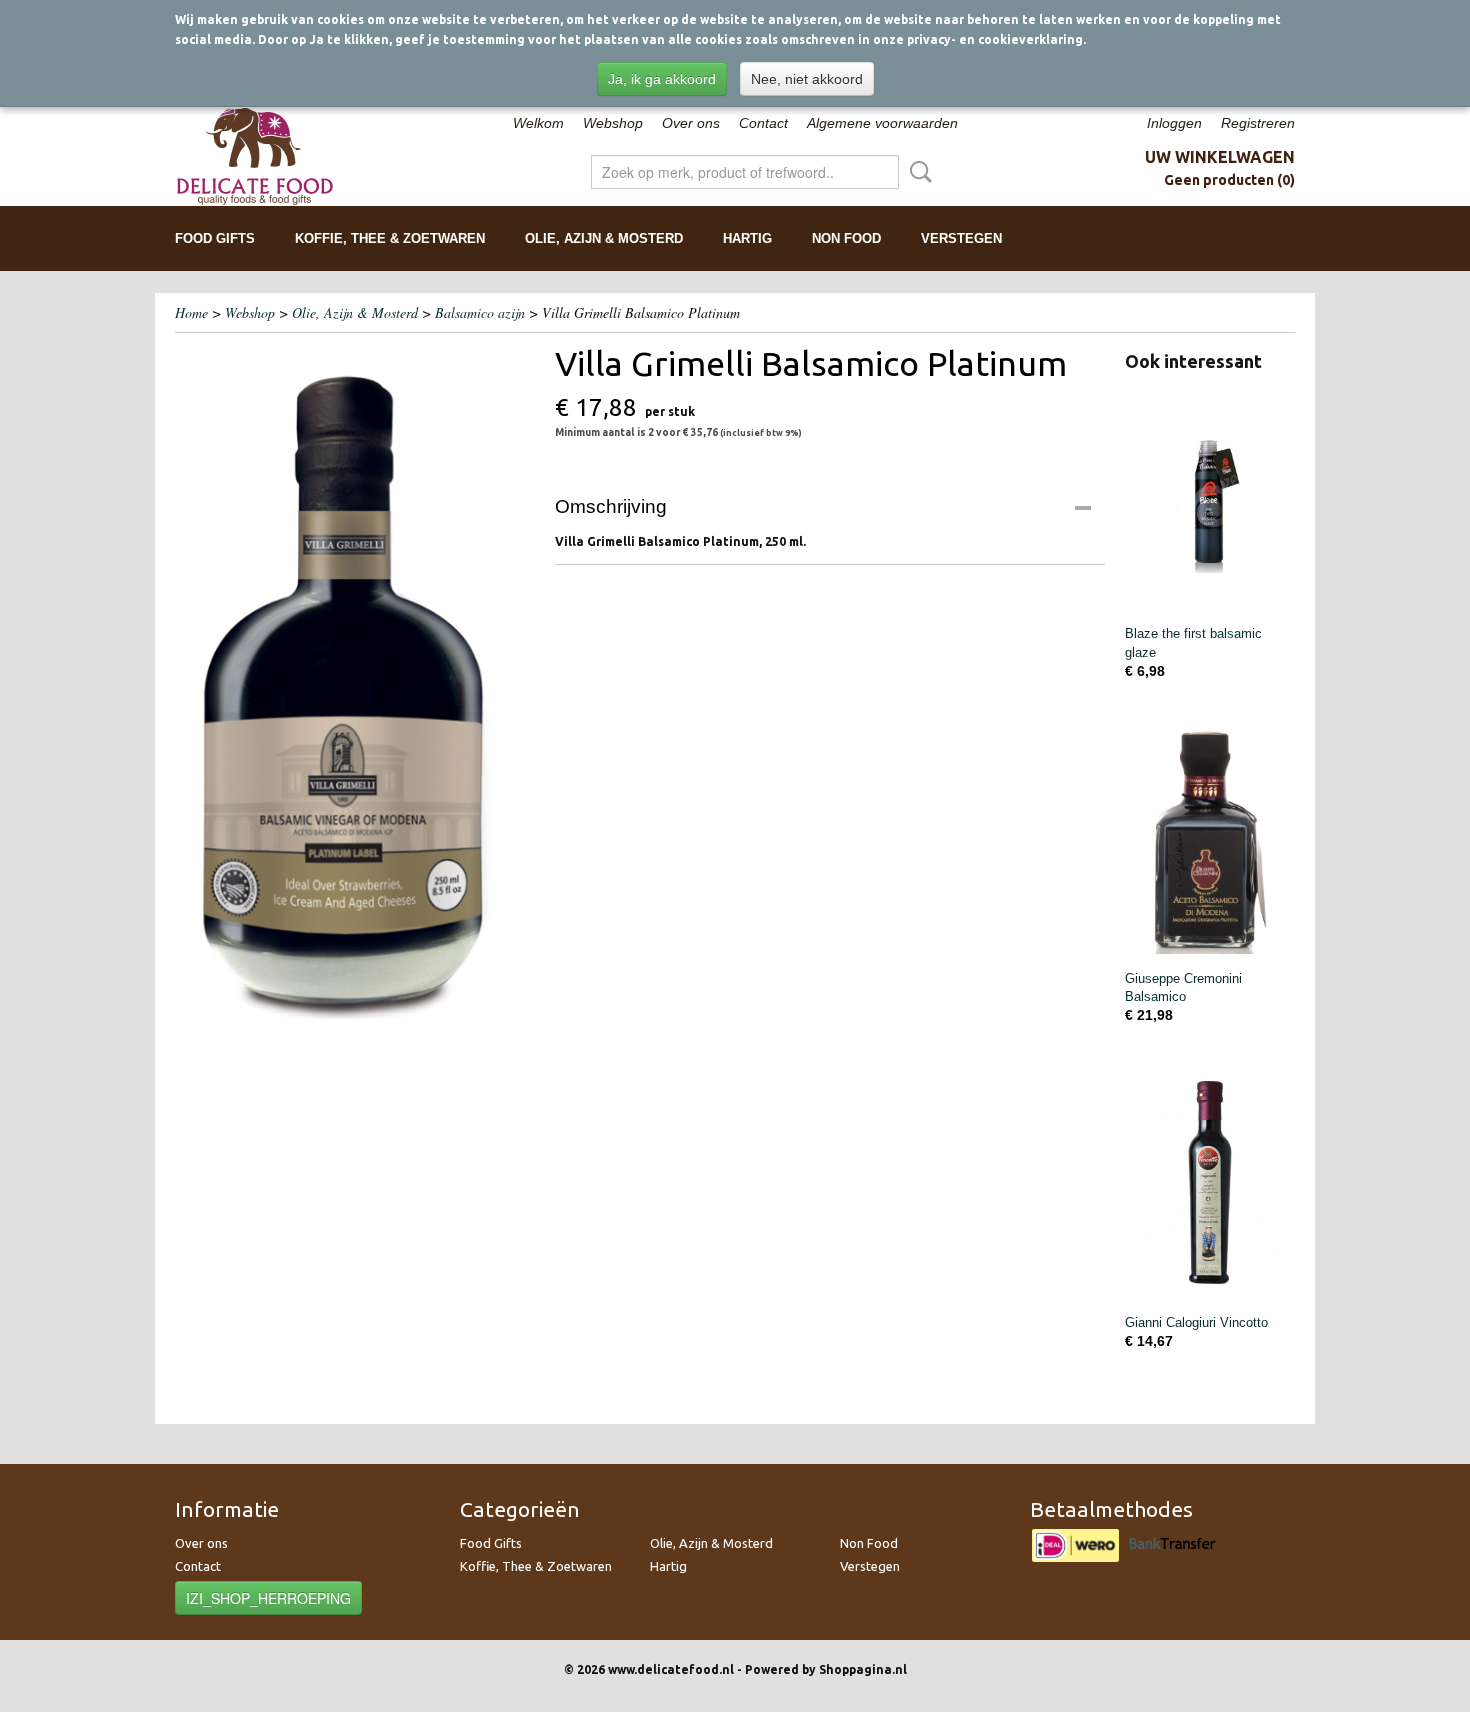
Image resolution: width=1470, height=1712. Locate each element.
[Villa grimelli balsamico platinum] (355, 681)
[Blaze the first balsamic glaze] (1210, 496)
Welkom (538, 123)
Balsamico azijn (482, 312)
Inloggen (1174, 123)
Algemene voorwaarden (882, 123)
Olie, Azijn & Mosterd (604, 238)
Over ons (691, 123)
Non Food (846, 238)
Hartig (747, 238)
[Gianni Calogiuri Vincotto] (1210, 1185)
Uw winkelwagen (1220, 157)
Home (191, 312)
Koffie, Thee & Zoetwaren (390, 238)
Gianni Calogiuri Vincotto (1196, 1322)
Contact (763, 123)
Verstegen (961, 238)
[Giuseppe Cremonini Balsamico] (1210, 841)
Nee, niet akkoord (807, 79)
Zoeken (917, 172)
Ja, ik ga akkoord (662, 79)
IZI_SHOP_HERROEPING (268, 1598)
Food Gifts (215, 238)
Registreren (1258, 123)
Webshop (613, 123)
